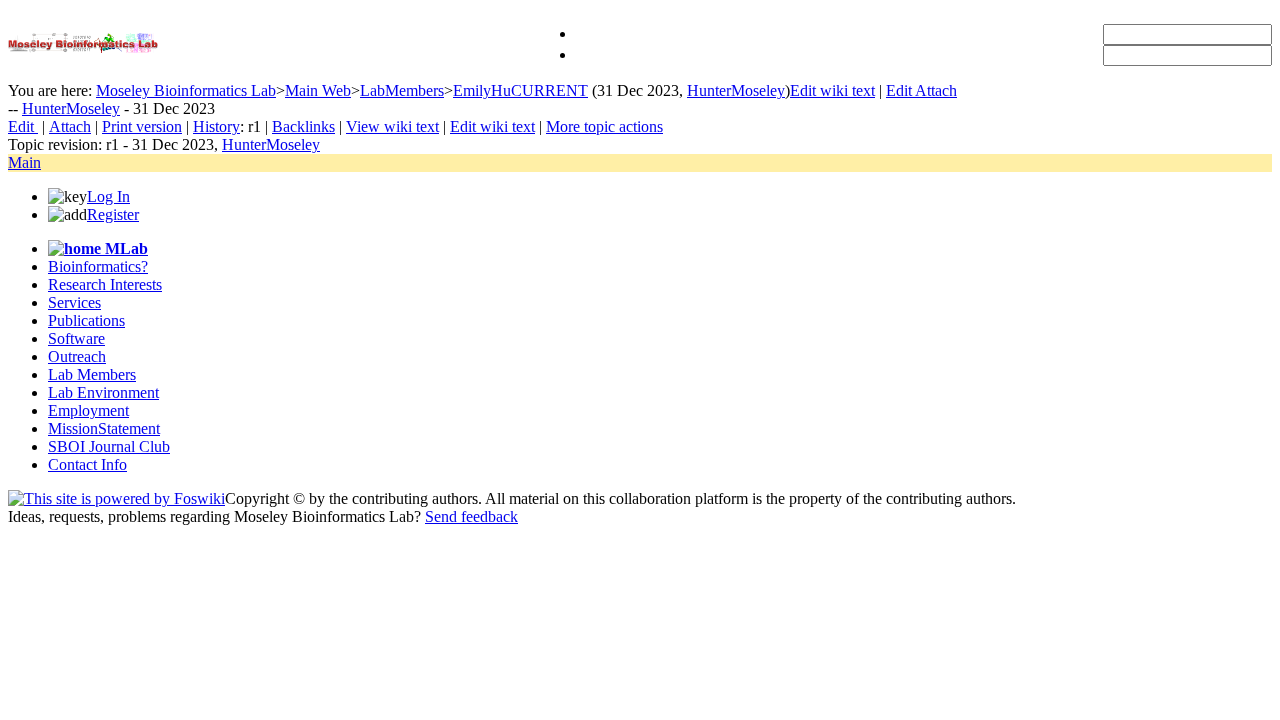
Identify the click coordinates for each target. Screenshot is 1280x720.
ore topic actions (604, 126)
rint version (142, 126)
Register (113, 214)
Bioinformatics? (98, 266)
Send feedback (471, 516)
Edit (900, 90)
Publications (86, 320)
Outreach (77, 356)
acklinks (303, 126)
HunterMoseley (736, 90)
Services (74, 302)
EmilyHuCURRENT (520, 90)
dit (23, 126)
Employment (88, 410)
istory (216, 126)
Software (76, 338)
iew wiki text (392, 126)
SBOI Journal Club (109, 446)
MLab (124, 248)
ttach (70, 126)
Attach (936, 90)
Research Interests (105, 284)
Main (24, 162)
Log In (108, 196)
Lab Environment (103, 392)
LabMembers (402, 90)
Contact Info (87, 464)
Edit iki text (832, 90)
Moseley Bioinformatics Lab (186, 90)
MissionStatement (104, 428)
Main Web (318, 90)
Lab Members (92, 374)
